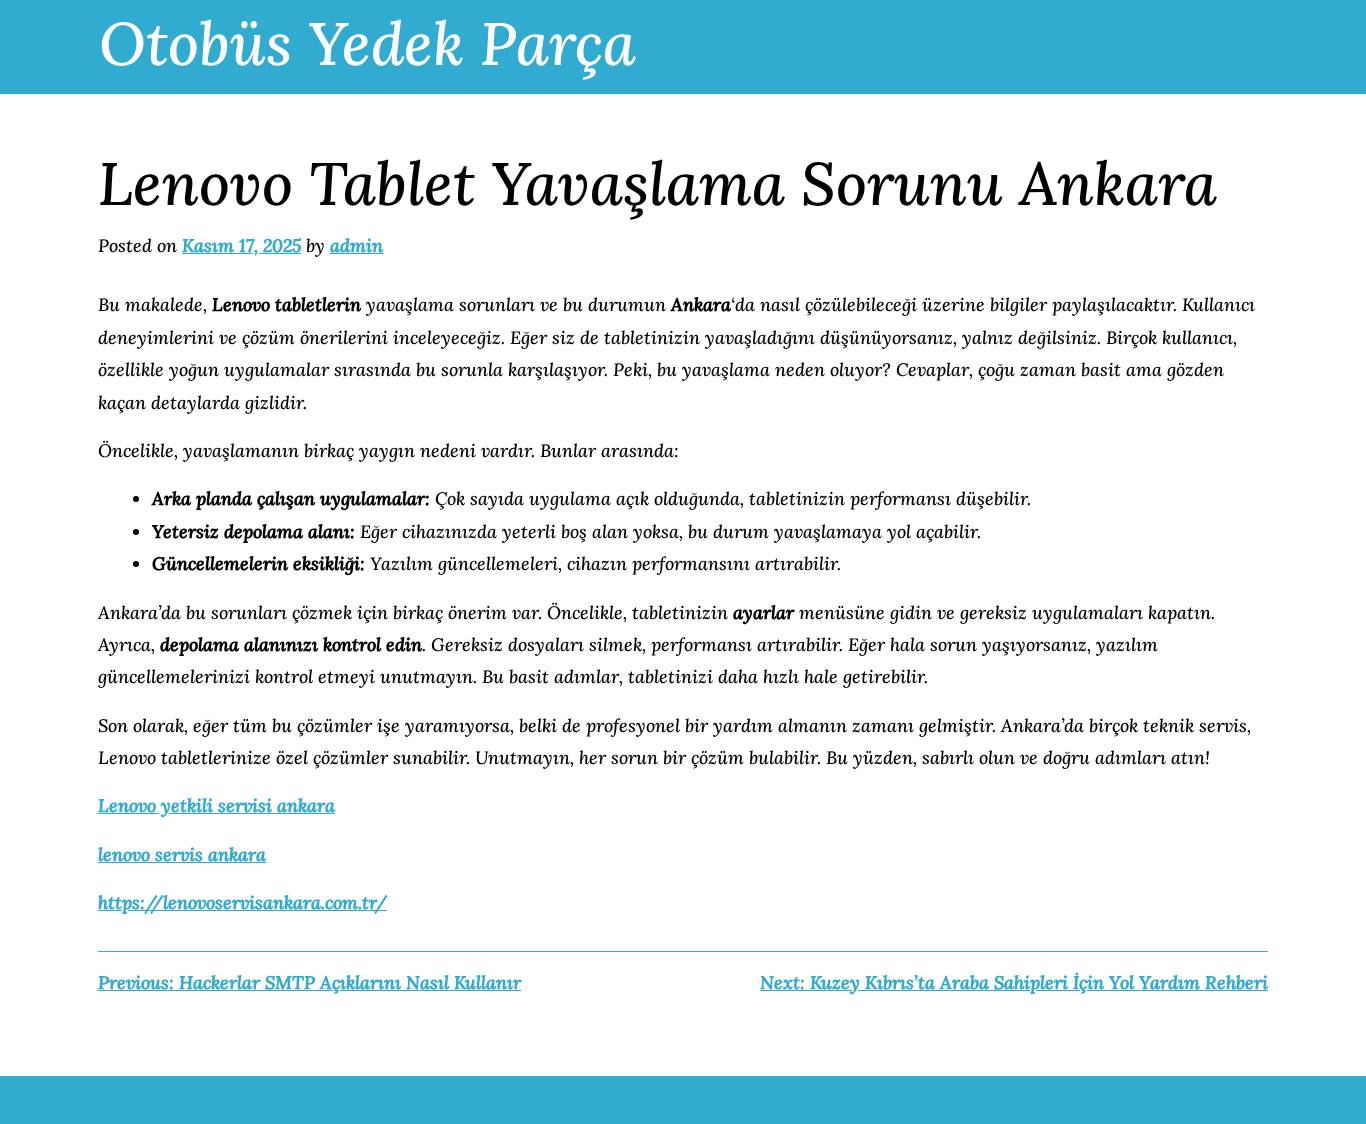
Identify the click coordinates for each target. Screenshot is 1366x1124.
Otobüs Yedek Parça (367, 43)
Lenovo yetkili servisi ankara (216, 805)
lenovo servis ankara (182, 854)
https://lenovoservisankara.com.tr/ (242, 902)
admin (356, 245)
